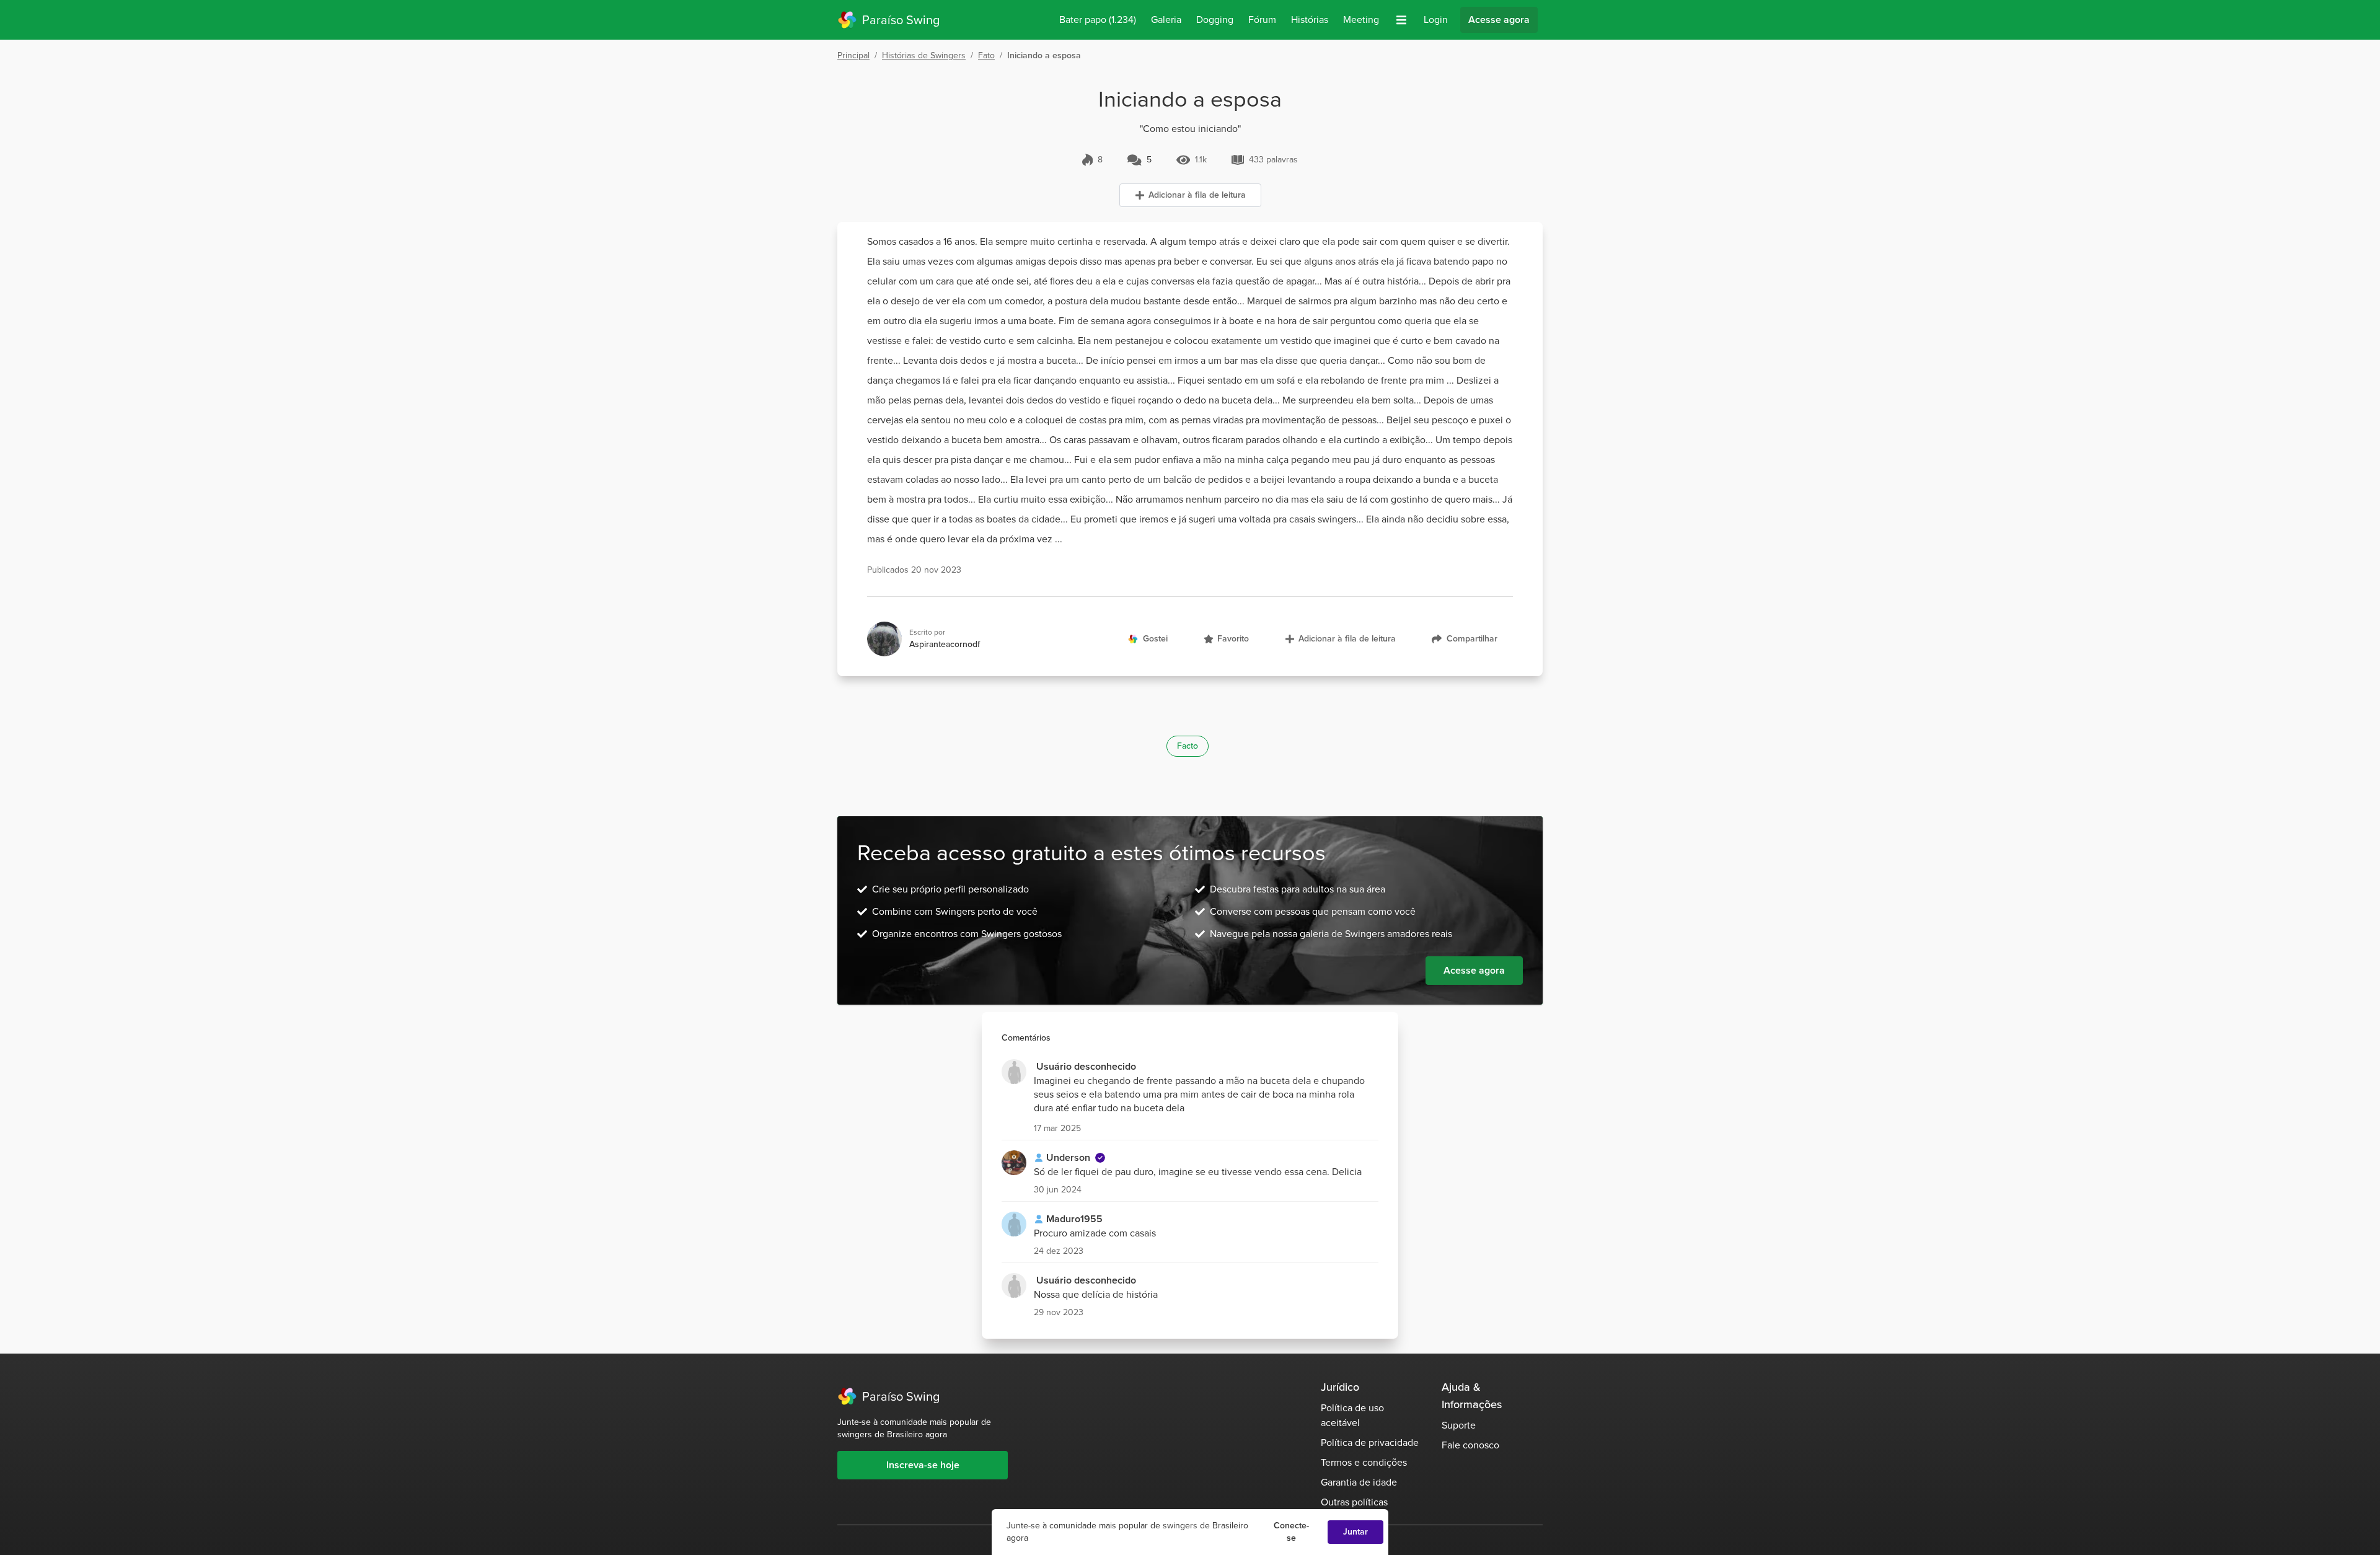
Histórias (1310, 20)
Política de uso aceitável (1352, 1415)
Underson (1068, 1157)
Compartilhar (1472, 639)
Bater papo (1098, 20)
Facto (1188, 746)
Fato (986, 55)
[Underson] (1014, 1163)
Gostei (1155, 639)
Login (1436, 20)
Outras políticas (1354, 1502)
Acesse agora (1499, 20)
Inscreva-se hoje (923, 1465)
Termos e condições (1364, 1462)
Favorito (1233, 639)
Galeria (1166, 20)
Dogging (1215, 20)
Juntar (1355, 1532)
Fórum (1262, 20)
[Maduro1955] (1014, 1224)
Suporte (1459, 1425)
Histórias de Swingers (924, 55)
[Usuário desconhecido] (1014, 1072)
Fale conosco (1470, 1445)
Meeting (1361, 20)
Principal (853, 55)
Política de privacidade (1370, 1443)
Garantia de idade (1359, 1482)
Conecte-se (1291, 1532)
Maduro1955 (1074, 1219)
